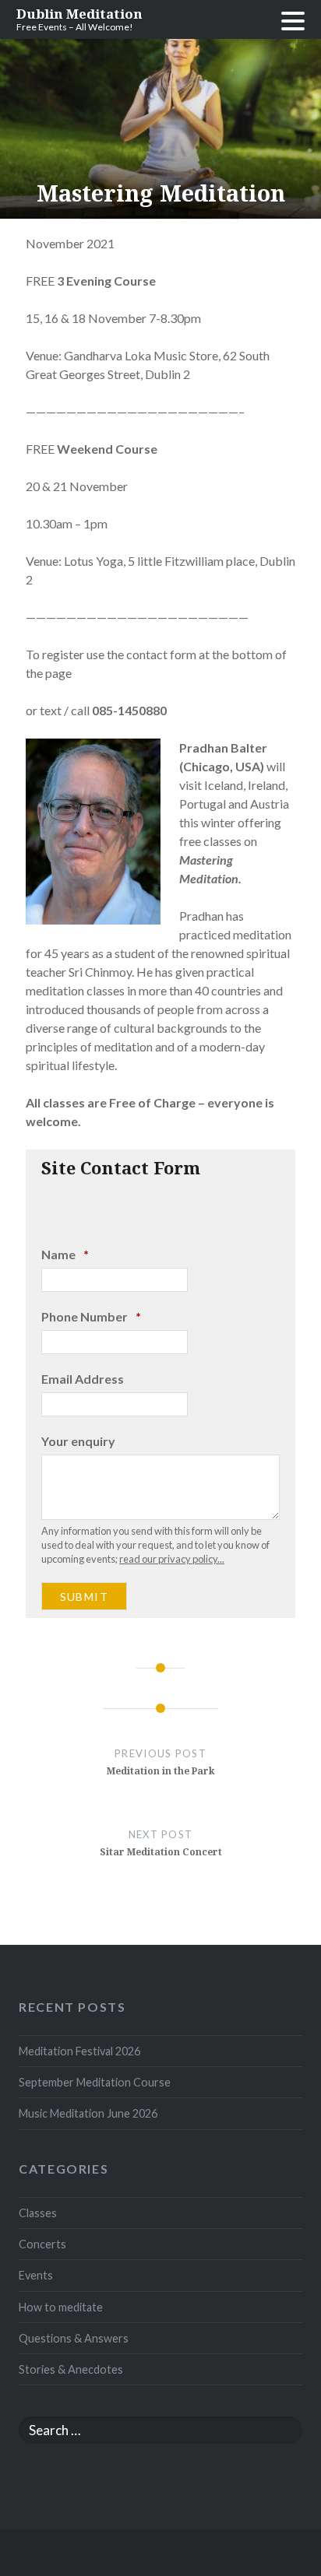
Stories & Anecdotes (71, 2369)
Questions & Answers (74, 2338)
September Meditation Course (95, 2082)
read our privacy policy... (172, 1559)
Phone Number (91, 1316)
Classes (38, 2213)
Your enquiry (78, 1441)
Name (65, 1254)
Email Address (83, 1379)
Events (36, 2275)
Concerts (42, 2244)
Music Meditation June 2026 (88, 2113)
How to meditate (61, 2307)
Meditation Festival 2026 (79, 2051)
